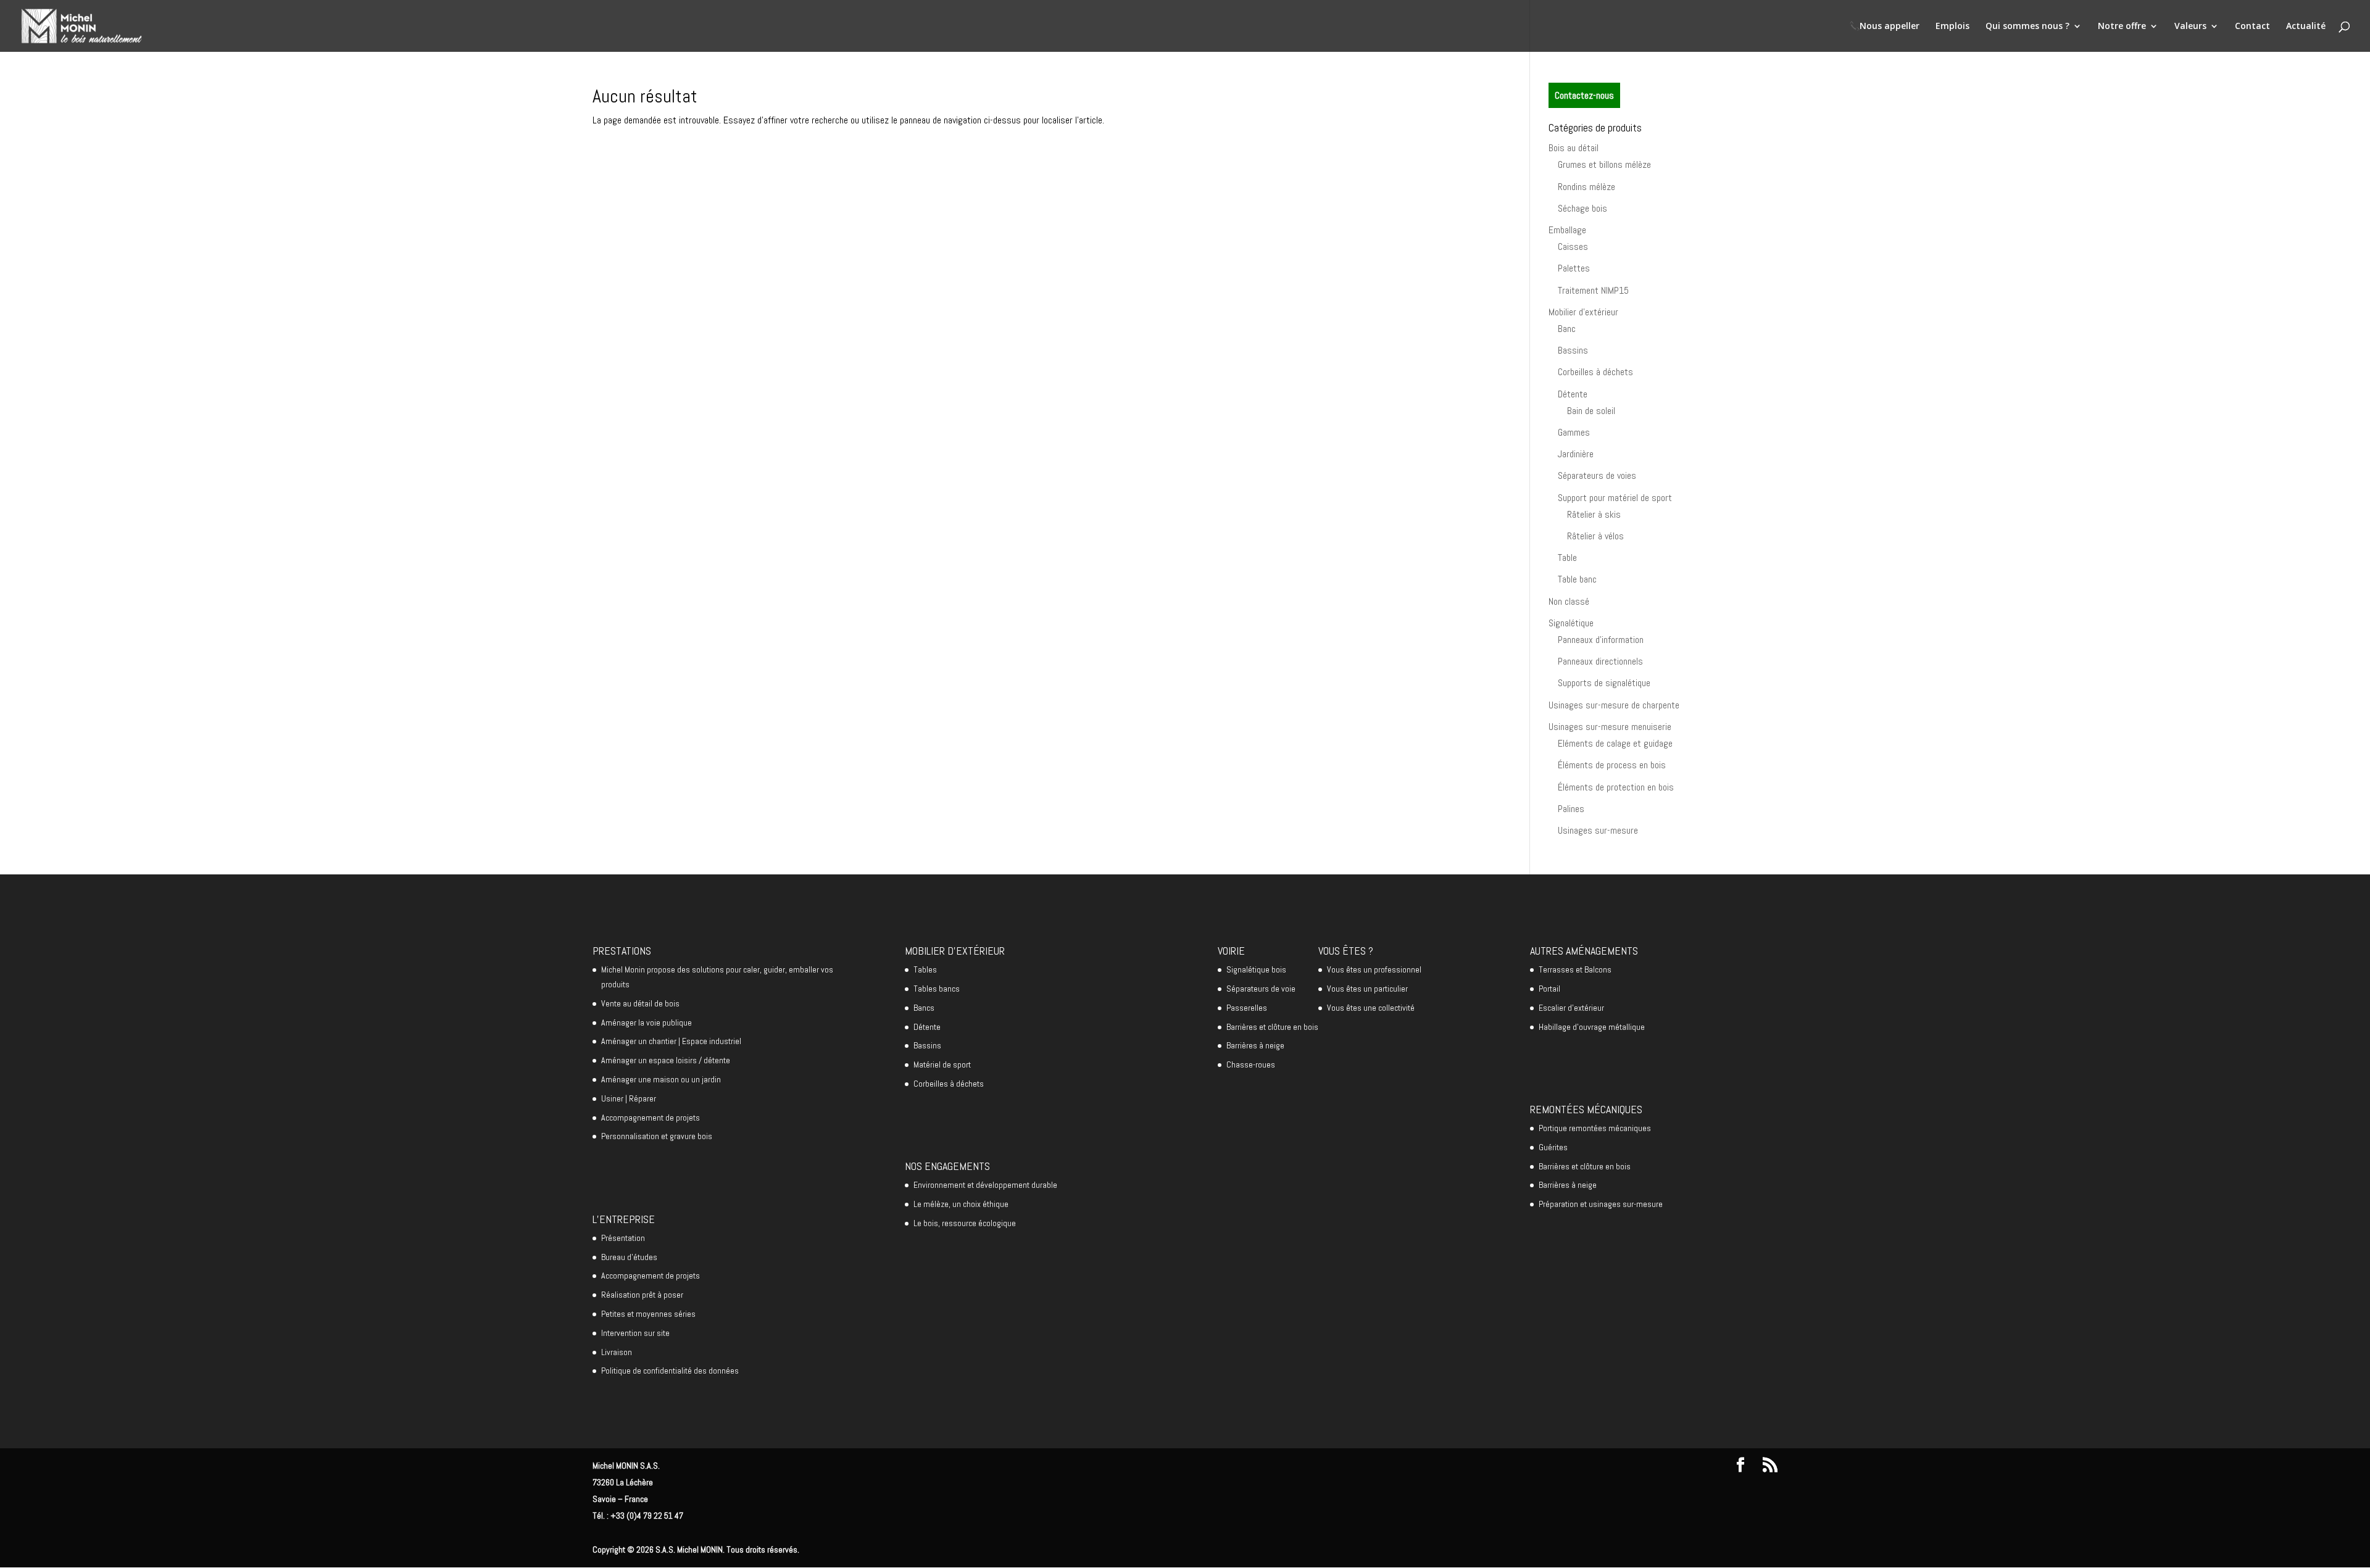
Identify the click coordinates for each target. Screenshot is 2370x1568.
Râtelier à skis (1594, 514)
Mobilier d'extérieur (1583, 312)
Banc (1567, 329)
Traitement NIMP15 (1593, 290)
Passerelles (1247, 1008)
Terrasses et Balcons (1575, 969)
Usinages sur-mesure (1598, 830)
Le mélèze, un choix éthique (961, 1204)
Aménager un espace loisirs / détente (666, 1060)
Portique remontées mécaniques (1595, 1128)
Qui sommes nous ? (2027, 27)
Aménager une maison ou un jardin (661, 1079)
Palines (1571, 809)
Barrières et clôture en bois (1272, 1027)
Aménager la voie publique (647, 1023)
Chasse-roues (1251, 1064)
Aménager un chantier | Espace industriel (671, 1041)
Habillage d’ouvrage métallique (1592, 1027)
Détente (1573, 394)
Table (1567, 558)
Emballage (1567, 230)
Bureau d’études (629, 1257)
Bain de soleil (1591, 411)
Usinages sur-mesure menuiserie (1610, 727)
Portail (1549, 989)
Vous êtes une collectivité (1371, 1008)
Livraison (617, 1352)
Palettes (1574, 268)
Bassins (1573, 350)
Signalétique (1571, 623)
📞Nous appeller (1884, 27)
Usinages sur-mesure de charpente (1614, 705)
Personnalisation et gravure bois (657, 1136)
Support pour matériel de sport (1615, 498)
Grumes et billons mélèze (1604, 164)
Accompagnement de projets (651, 1118)
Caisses (1573, 247)
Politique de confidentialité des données (670, 1371)
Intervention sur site (635, 1333)
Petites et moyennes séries (648, 1314)
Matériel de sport (942, 1064)
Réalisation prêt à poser (642, 1295)
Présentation (623, 1238)
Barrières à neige (1255, 1045)
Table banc (1577, 579)
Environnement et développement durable (985, 1185)
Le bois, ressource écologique (965, 1223)
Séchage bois (1582, 208)
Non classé (1569, 601)
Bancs (924, 1008)
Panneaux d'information (1601, 640)
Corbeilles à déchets (1595, 372)
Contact (2252, 27)
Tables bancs (937, 989)
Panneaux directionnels (1600, 661)
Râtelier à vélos (1595, 536)
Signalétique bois (1256, 969)
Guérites (1553, 1147)
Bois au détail (1574, 148)
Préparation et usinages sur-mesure (1601, 1204)
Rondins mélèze (1586, 187)
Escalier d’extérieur (1571, 1008)
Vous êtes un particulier (1367, 989)
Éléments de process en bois (1612, 765)
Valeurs (2190, 27)
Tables (925, 969)
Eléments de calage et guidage (1615, 743)
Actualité (2306, 27)
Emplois (1952, 27)
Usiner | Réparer (629, 1098)
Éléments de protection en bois (1616, 787)
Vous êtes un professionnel (1374, 969)
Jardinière (1576, 454)
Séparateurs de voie (1261, 989)
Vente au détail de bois (640, 1003)
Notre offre (2122, 27)
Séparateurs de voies (1597, 475)
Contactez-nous (1584, 95)
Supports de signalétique (1604, 683)
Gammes (1574, 432)
